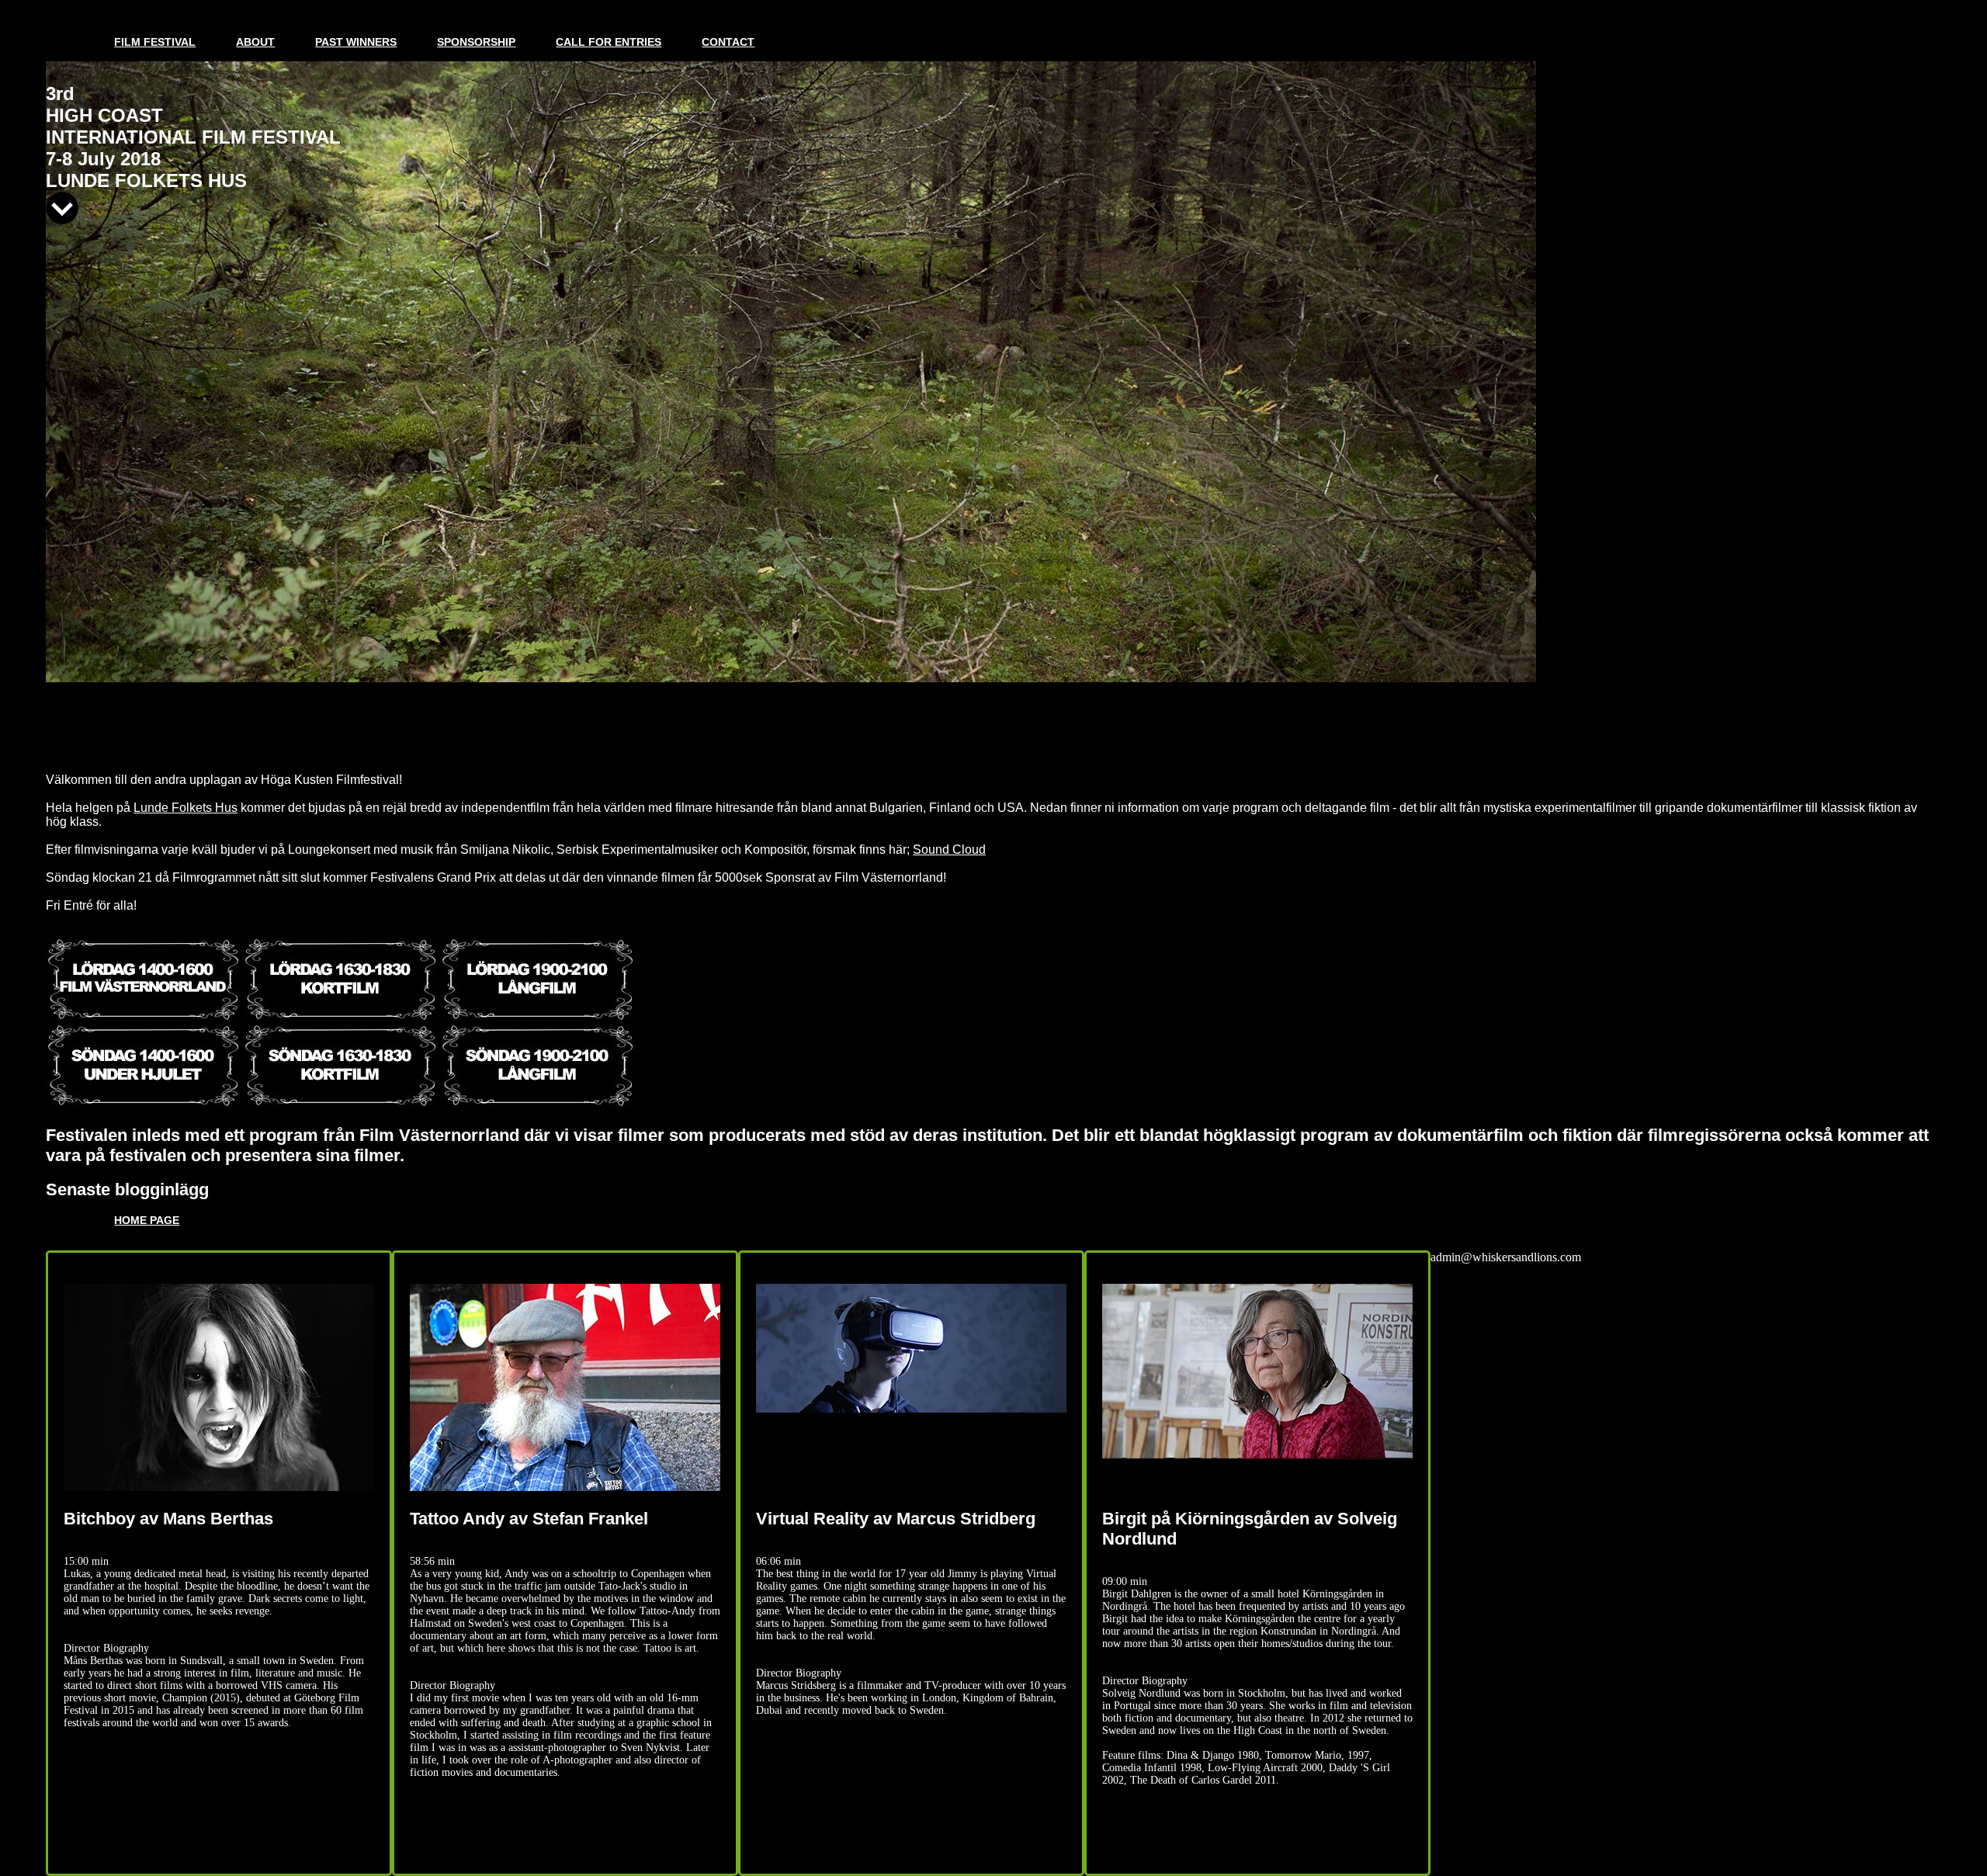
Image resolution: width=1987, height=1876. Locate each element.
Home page (147, 1220)
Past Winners (356, 42)
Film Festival (155, 42)
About (255, 42)
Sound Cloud (949, 850)
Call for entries (609, 42)
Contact (728, 42)
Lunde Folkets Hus (186, 808)
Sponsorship (476, 42)
